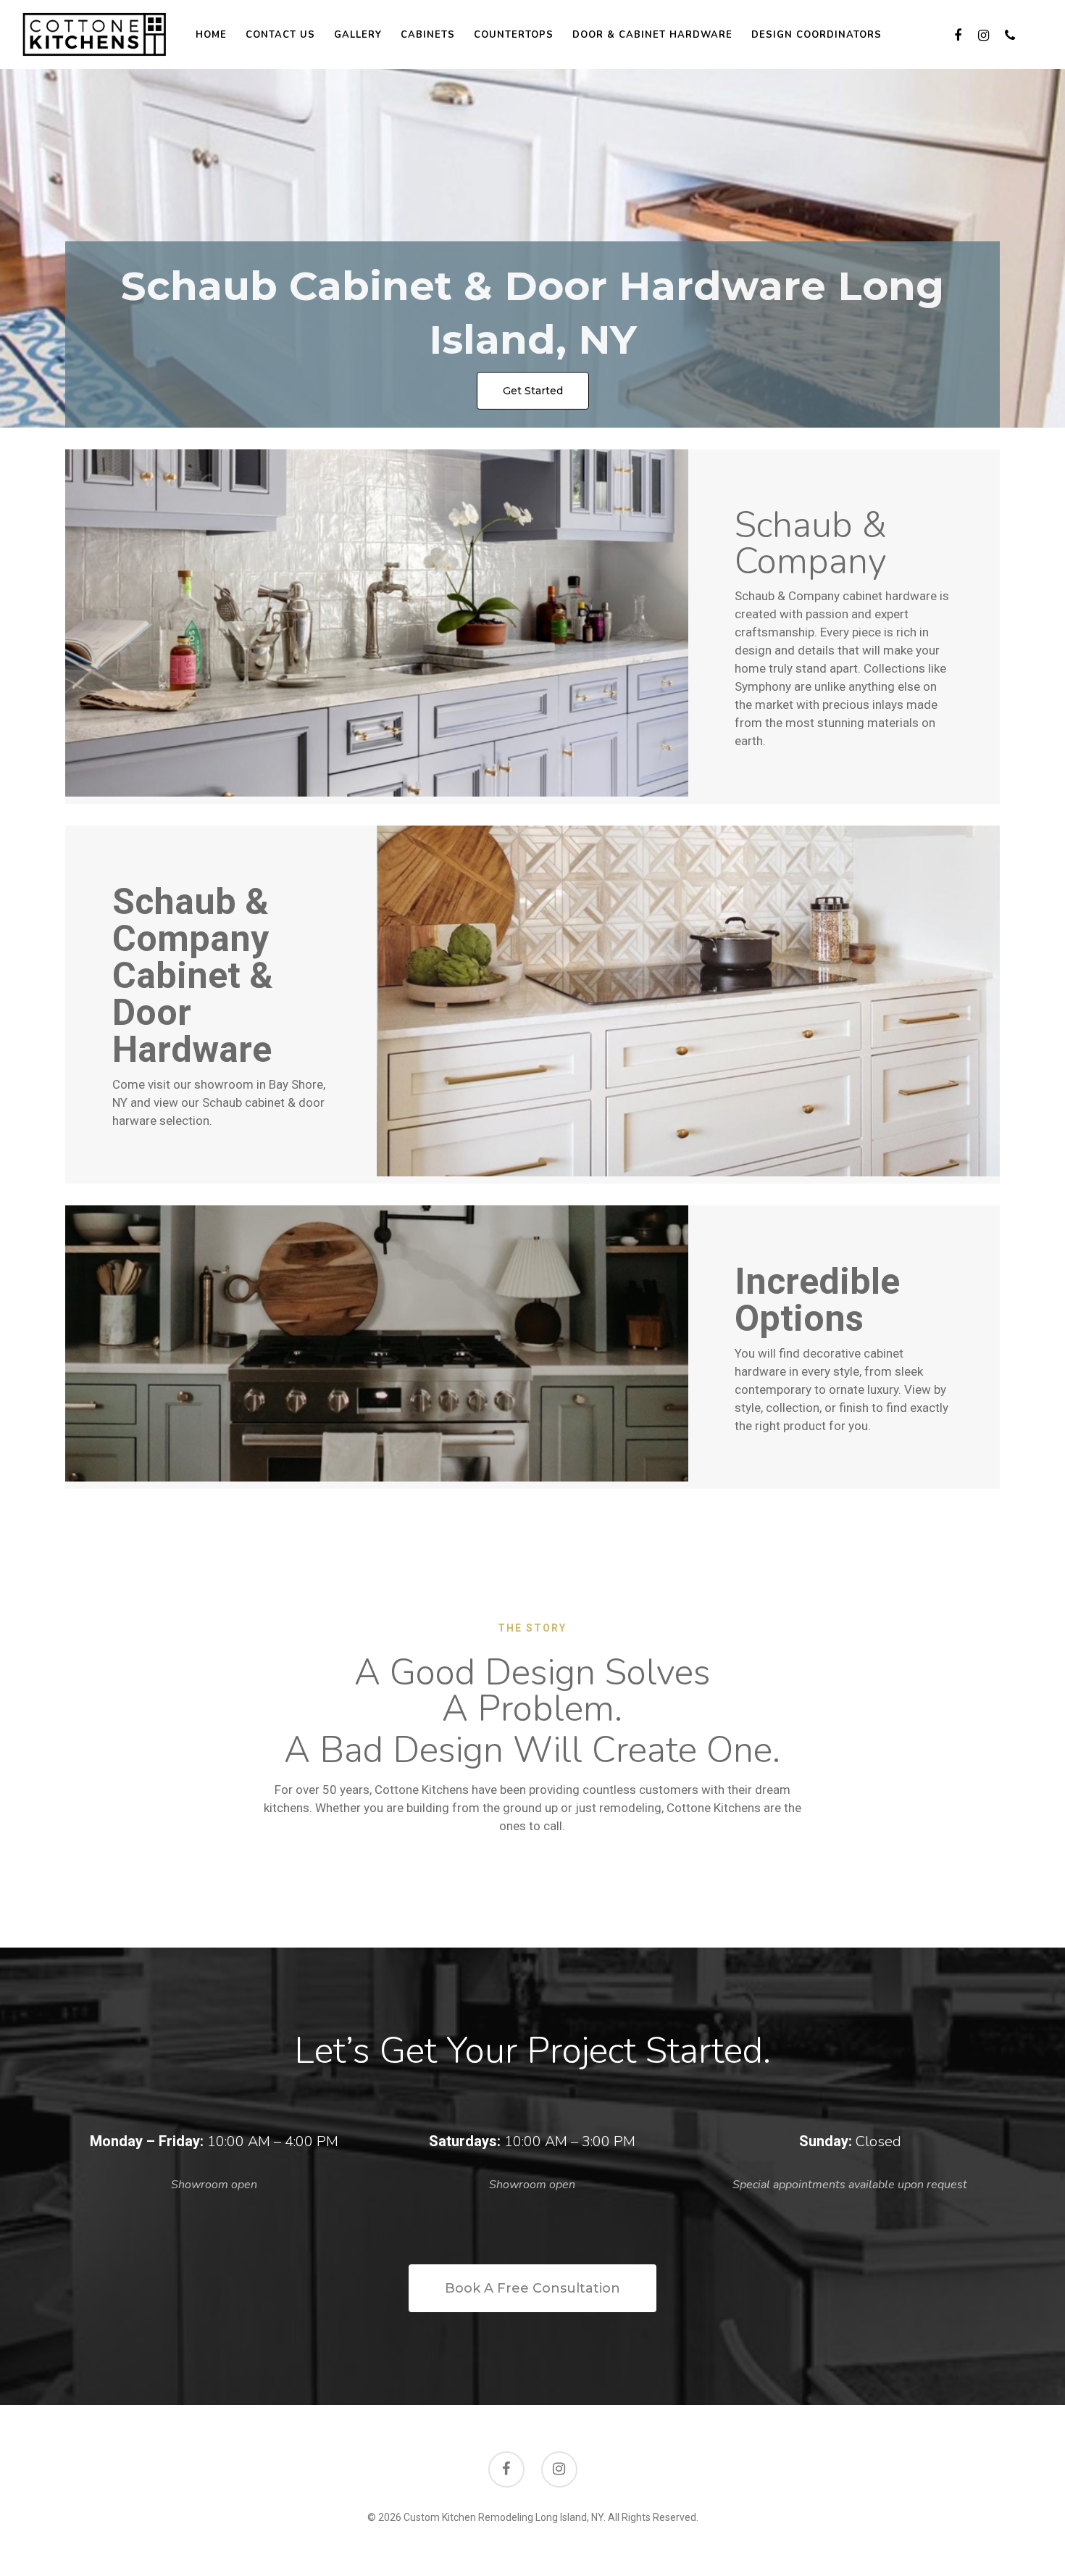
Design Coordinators (816, 35)
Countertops (514, 35)
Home (211, 35)
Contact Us (280, 35)
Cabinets (428, 35)
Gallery (358, 35)
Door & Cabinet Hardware (652, 35)
